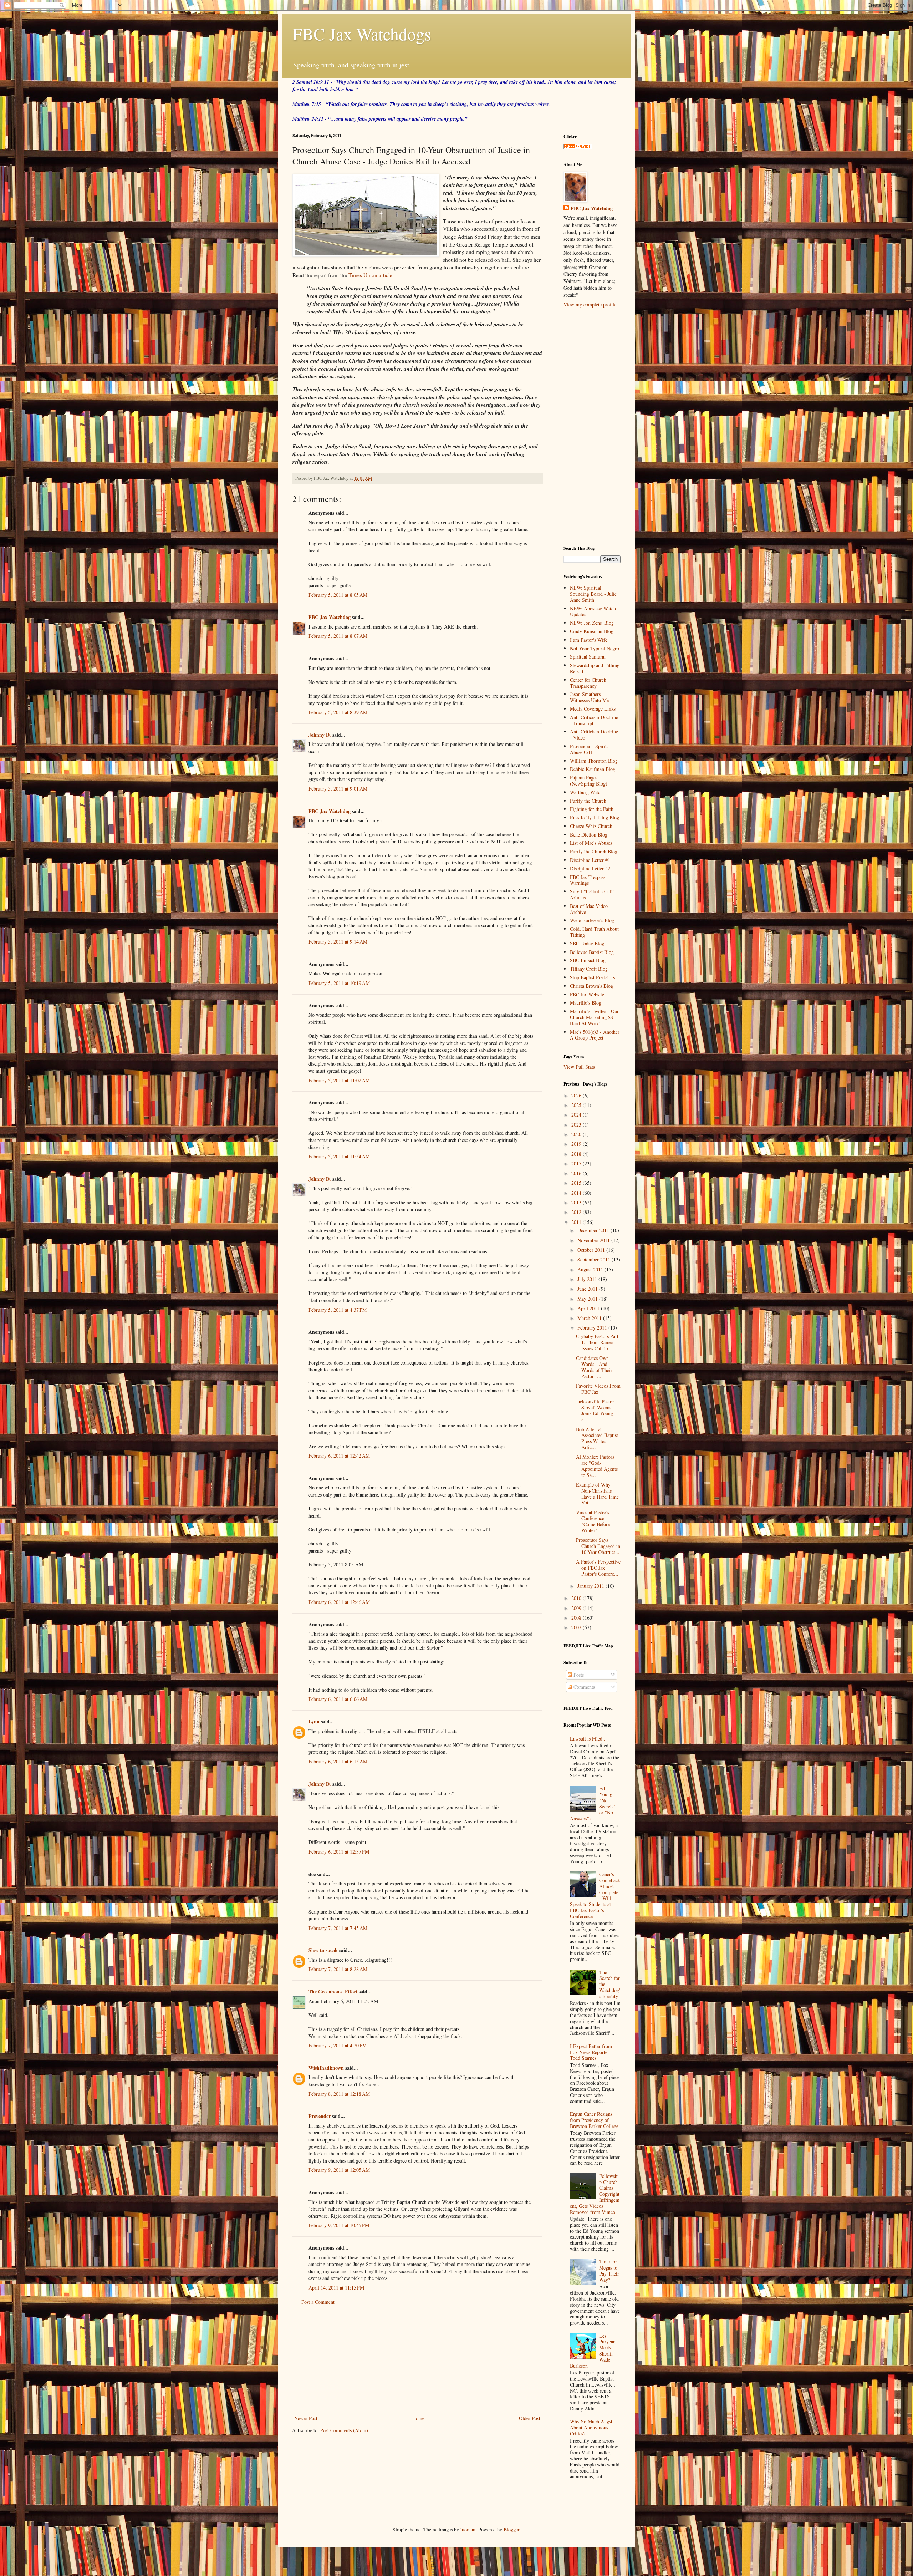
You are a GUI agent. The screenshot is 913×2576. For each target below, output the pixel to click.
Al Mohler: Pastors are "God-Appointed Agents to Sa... (597, 1466)
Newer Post (306, 2418)
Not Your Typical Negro (595, 648)
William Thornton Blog (594, 761)
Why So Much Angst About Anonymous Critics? (591, 2427)
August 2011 (591, 1269)
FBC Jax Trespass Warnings (588, 880)
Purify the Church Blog (594, 851)
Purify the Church (588, 801)
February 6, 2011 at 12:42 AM (339, 1456)
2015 (577, 1183)
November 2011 (594, 1240)
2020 (577, 1134)
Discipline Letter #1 (590, 860)
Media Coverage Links (593, 709)
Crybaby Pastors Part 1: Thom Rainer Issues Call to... (597, 1342)
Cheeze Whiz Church (591, 826)
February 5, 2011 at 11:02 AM (339, 1080)
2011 (577, 1222)
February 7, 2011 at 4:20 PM (338, 2045)
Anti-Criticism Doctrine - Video (594, 735)
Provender (320, 2116)
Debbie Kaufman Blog (593, 769)
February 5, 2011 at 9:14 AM (338, 942)
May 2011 (588, 1299)
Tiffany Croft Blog (589, 969)
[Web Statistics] (578, 147)
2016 (577, 1173)
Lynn (314, 1721)
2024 (577, 1115)
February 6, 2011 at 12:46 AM (339, 1602)
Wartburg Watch (586, 792)
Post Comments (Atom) (344, 2430)
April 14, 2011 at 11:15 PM (336, 2288)
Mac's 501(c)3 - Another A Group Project (595, 1035)
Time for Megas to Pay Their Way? (609, 2270)
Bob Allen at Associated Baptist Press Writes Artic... (597, 1438)
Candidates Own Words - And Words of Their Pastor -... (594, 1367)
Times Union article (370, 275)
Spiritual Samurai (588, 657)
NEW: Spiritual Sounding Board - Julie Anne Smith (593, 594)
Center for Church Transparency (588, 683)
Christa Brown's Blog (591, 986)
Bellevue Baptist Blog (592, 952)
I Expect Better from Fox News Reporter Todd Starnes (591, 2052)
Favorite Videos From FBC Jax (598, 1389)
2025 (577, 1105)
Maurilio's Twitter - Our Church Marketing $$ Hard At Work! (594, 1017)
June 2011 (588, 1289)
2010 (577, 1598)
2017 (577, 1163)
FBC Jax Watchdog (330, 617)
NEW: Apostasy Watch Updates (593, 611)
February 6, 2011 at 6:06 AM (338, 1699)
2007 (577, 1627)
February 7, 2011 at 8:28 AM (338, 1969)
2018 (577, 1154)
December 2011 (594, 1230)
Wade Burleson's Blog (592, 920)
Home (418, 2418)
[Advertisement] (417, 2360)
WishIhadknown (326, 2068)
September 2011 (595, 1259)
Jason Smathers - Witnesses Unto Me (589, 697)
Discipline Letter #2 (590, 868)
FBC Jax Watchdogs (362, 34)
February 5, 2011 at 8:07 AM (338, 636)
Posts (578, 1675)
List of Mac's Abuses (591, 843)
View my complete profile (590, 304)
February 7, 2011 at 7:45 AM (338, 1928)
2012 (577, 1212)
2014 (577, 1193)
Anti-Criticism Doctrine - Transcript (594, 720)
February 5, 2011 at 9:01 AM (338, 789)
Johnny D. (320, 735)
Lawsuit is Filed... (588, 1739)
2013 (577, 1202)
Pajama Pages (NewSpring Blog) (589, 781)
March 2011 (590, 1318)
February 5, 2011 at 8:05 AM (338, 595)
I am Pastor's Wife (589, 640)
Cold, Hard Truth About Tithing (594, 932)
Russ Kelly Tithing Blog (595, 817)
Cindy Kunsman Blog (592, 631)
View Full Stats (579, 1067)
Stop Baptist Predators (592, 977)
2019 (577, 1144)
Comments (583, 1687)
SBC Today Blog (587, 943)
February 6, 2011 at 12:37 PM (339, 1852)
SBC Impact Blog (588, 960)
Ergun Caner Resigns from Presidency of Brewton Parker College (594, 2120)
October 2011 (592, 1250)
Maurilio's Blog (586, 1003)
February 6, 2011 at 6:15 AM (338, 1761)
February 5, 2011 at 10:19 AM (339, 983)
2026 (577, 1095)
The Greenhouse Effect (333, 1991)
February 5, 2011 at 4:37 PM (338, 1310)
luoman (468, 2529)
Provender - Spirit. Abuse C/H (589, 749)
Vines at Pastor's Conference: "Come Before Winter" (593, 1521)
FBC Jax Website (587, 994)
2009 (577, 1608)
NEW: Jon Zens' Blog (592, 623)
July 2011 (588, 1279)
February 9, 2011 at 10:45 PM (339, 2225)
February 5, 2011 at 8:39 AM (338, 712)
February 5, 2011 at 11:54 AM (339, 1156)
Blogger (511, 2529)
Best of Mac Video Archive (589, 909)
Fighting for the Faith (592, 809)
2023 (577, 1125)
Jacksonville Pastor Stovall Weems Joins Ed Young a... (595, 1410)
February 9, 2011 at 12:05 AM (339, 2170)
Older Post (530, 2418)
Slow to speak (323, 1950)
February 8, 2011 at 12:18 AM (339, 2094)
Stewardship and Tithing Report (595, 668)
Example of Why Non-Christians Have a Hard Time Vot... (597, 1493)
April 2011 (589, 1308)
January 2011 (591, 1586)
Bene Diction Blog (589, 835)
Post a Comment (318, 2302)
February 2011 (593, 1328)
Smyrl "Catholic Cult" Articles (592, 894)
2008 (577, 1618)
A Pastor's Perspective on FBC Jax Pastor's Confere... (598, 1568)
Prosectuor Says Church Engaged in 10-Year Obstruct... (598, 1546)
